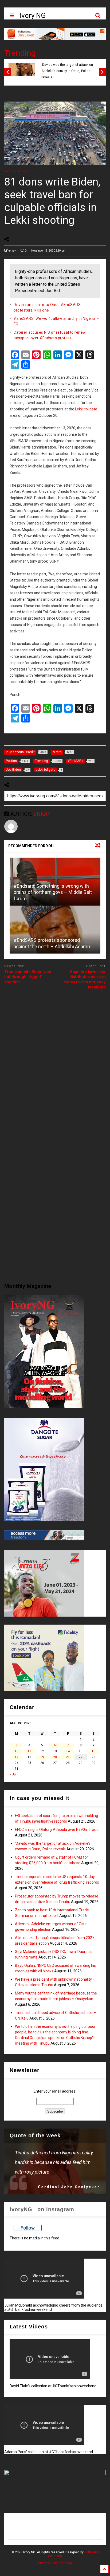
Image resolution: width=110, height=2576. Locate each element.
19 (42, 1757)
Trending (20, 53)
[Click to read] (55, 930)
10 (17, 1751)
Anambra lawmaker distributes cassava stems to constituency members (85, 980)
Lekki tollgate (86, 409)
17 (17, 1757)
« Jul (13, 1774)
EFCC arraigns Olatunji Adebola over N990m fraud (57, 1830)
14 (68, 1751)
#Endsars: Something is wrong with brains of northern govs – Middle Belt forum (53, 892)
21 (68, 1757)
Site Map (44, 2563)
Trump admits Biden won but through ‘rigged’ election (28, 977)
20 (55, 1757)
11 (29, 1751)
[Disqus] (55, 1061)
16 (93, 1751)
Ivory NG (33, 15)
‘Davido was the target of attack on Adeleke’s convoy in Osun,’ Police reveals (67, 71)
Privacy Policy (62, 2563)
